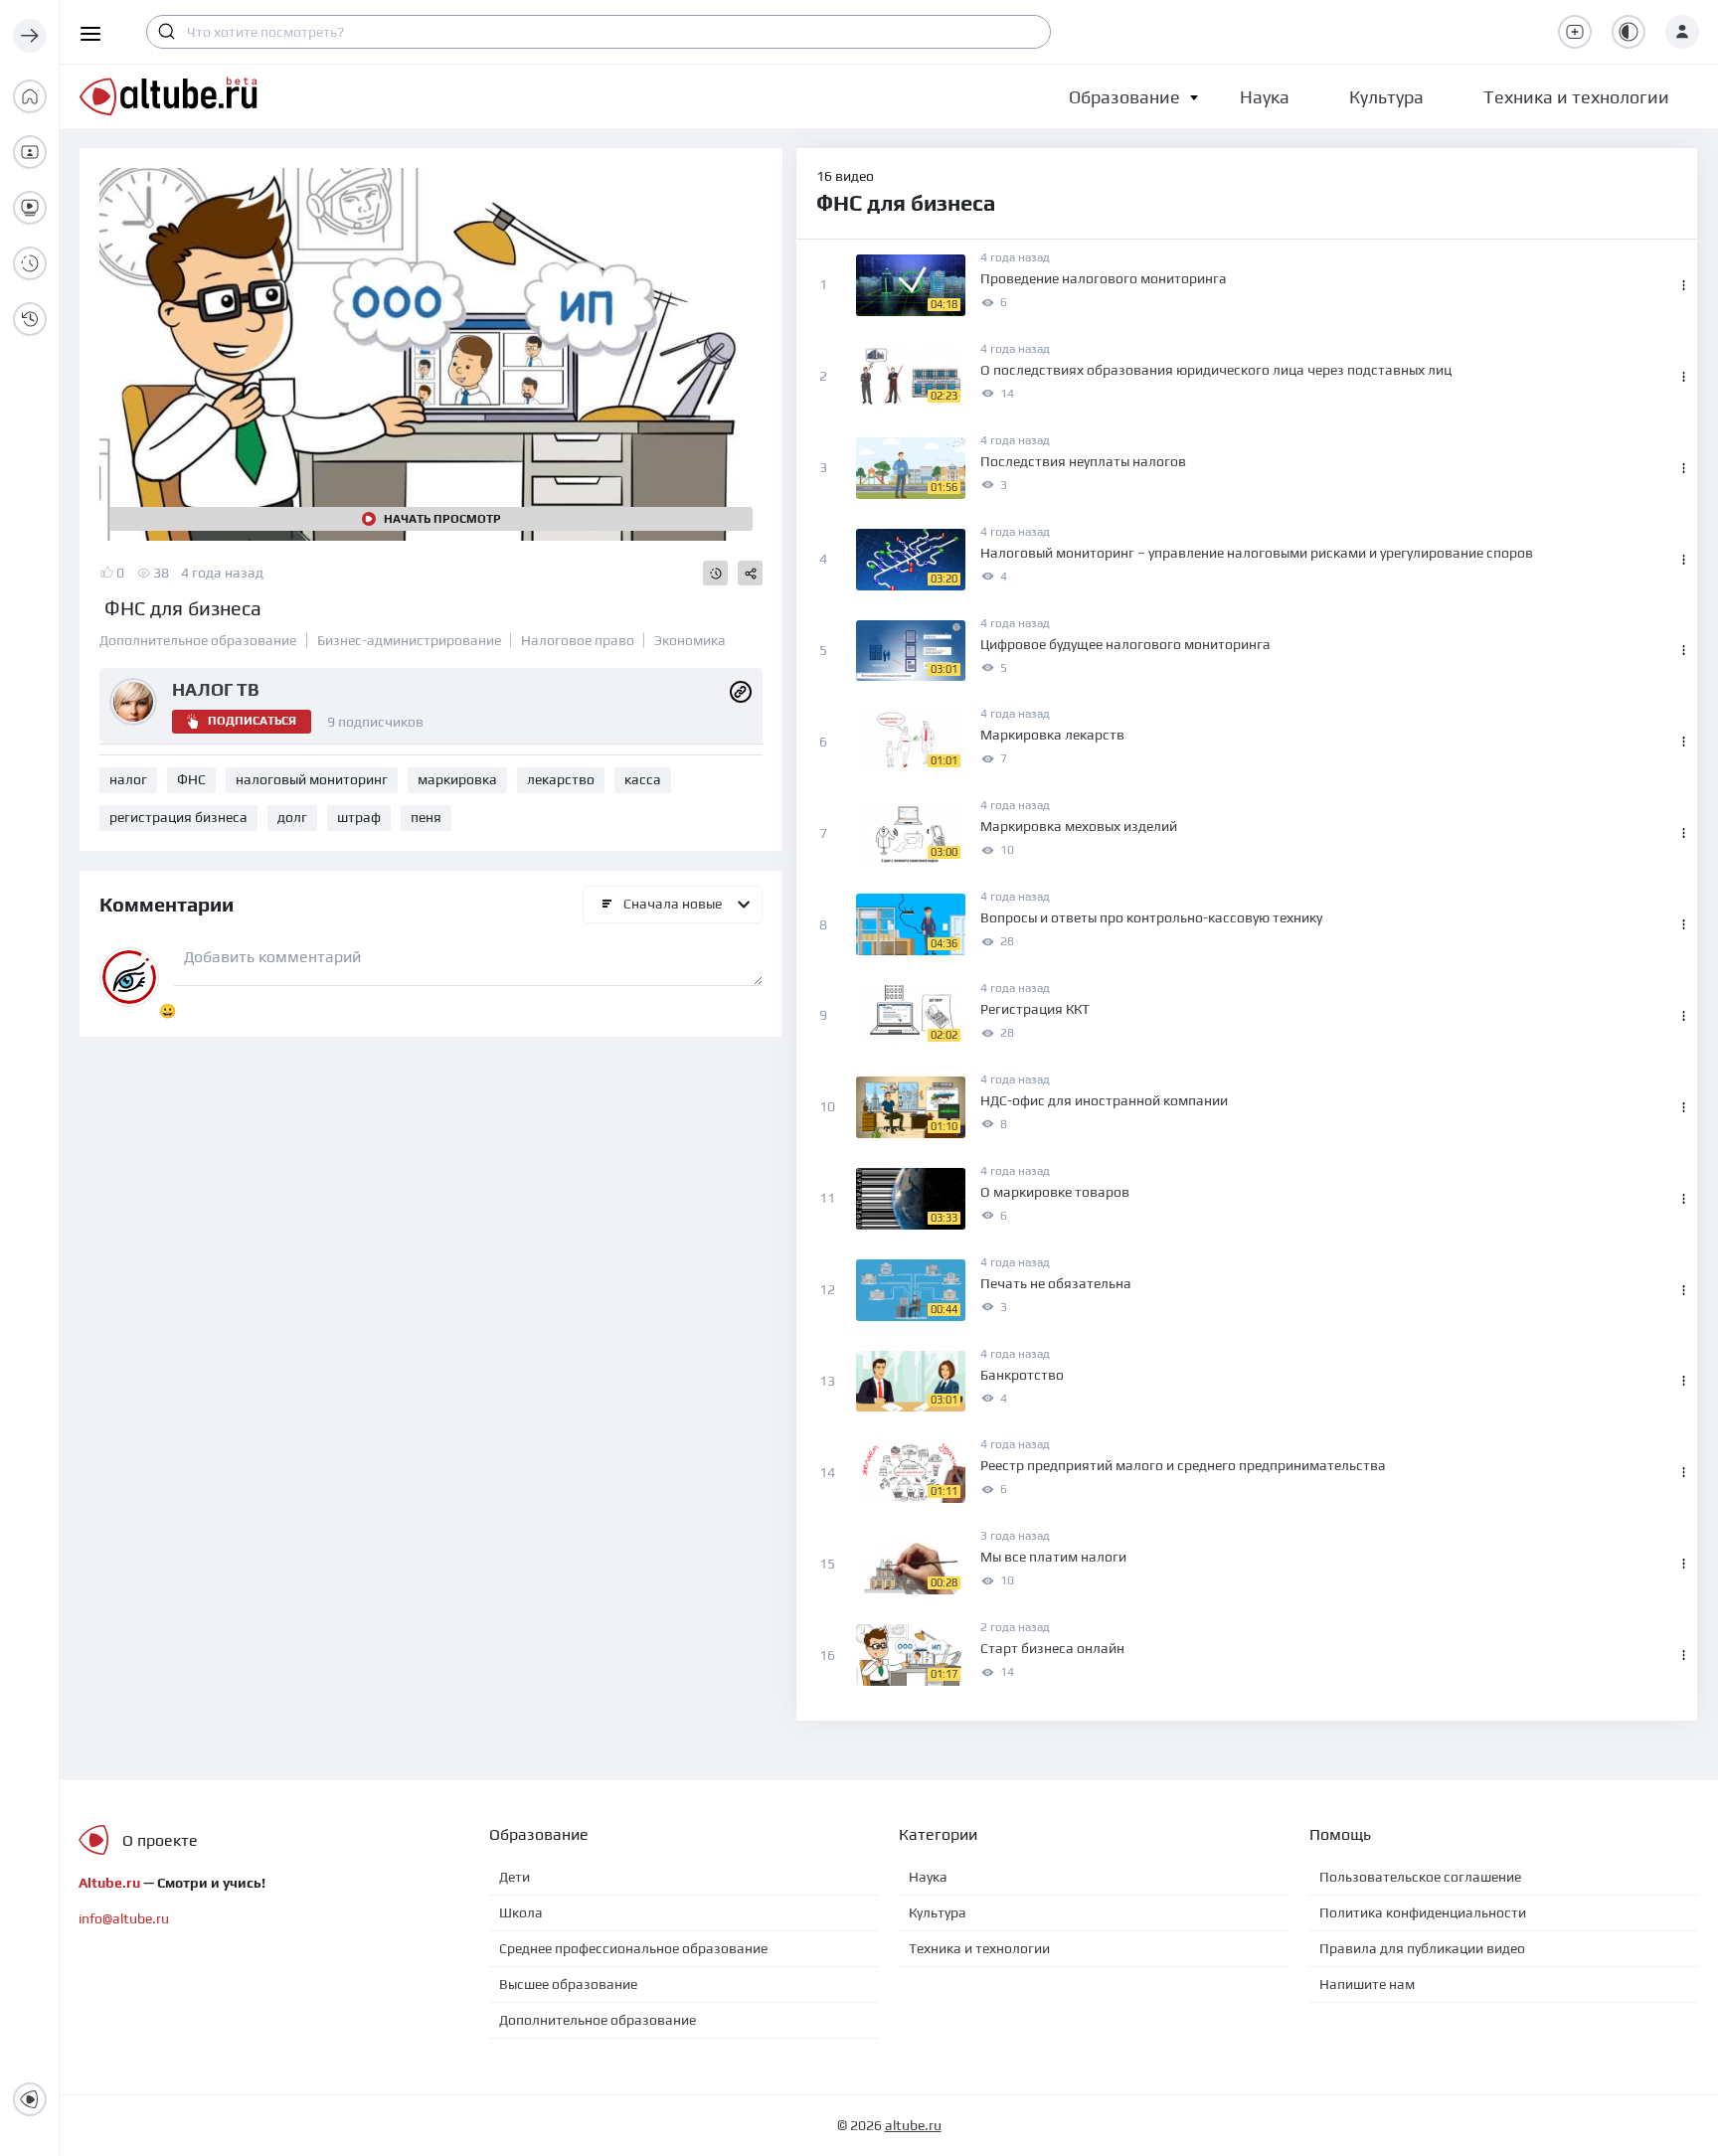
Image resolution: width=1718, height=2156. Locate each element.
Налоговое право (578, 640)
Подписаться (252, 721)
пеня (426, 817)
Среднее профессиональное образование (633, 1948)
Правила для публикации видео (1422, 1948)
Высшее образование (568, 1984)
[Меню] (30, 36)
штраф (359, 817)
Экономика (690, 640)
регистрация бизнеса (178, 817)
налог (128, 779)
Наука (928, 1877)
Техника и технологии (979, 1948)
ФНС (191, 779)
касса (643, 779)
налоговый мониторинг (312, 779)
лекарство (561, 779)
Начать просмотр (442, 519)
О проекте (160, 1840)
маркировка (457, 779)
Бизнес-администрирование (409, 640)
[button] (1124, 97)
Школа (521, 1912)
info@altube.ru (124, 1918)
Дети (515, 1877)
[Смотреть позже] (715, 573)
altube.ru (913, 2125)
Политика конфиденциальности (1423, 1912)
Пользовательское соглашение (1420, 1877)
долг (292, 817)
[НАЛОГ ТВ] (741, 690)
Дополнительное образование (198, 640)
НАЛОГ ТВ (215, 689)
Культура (938, 1912)
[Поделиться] (750, 573)
